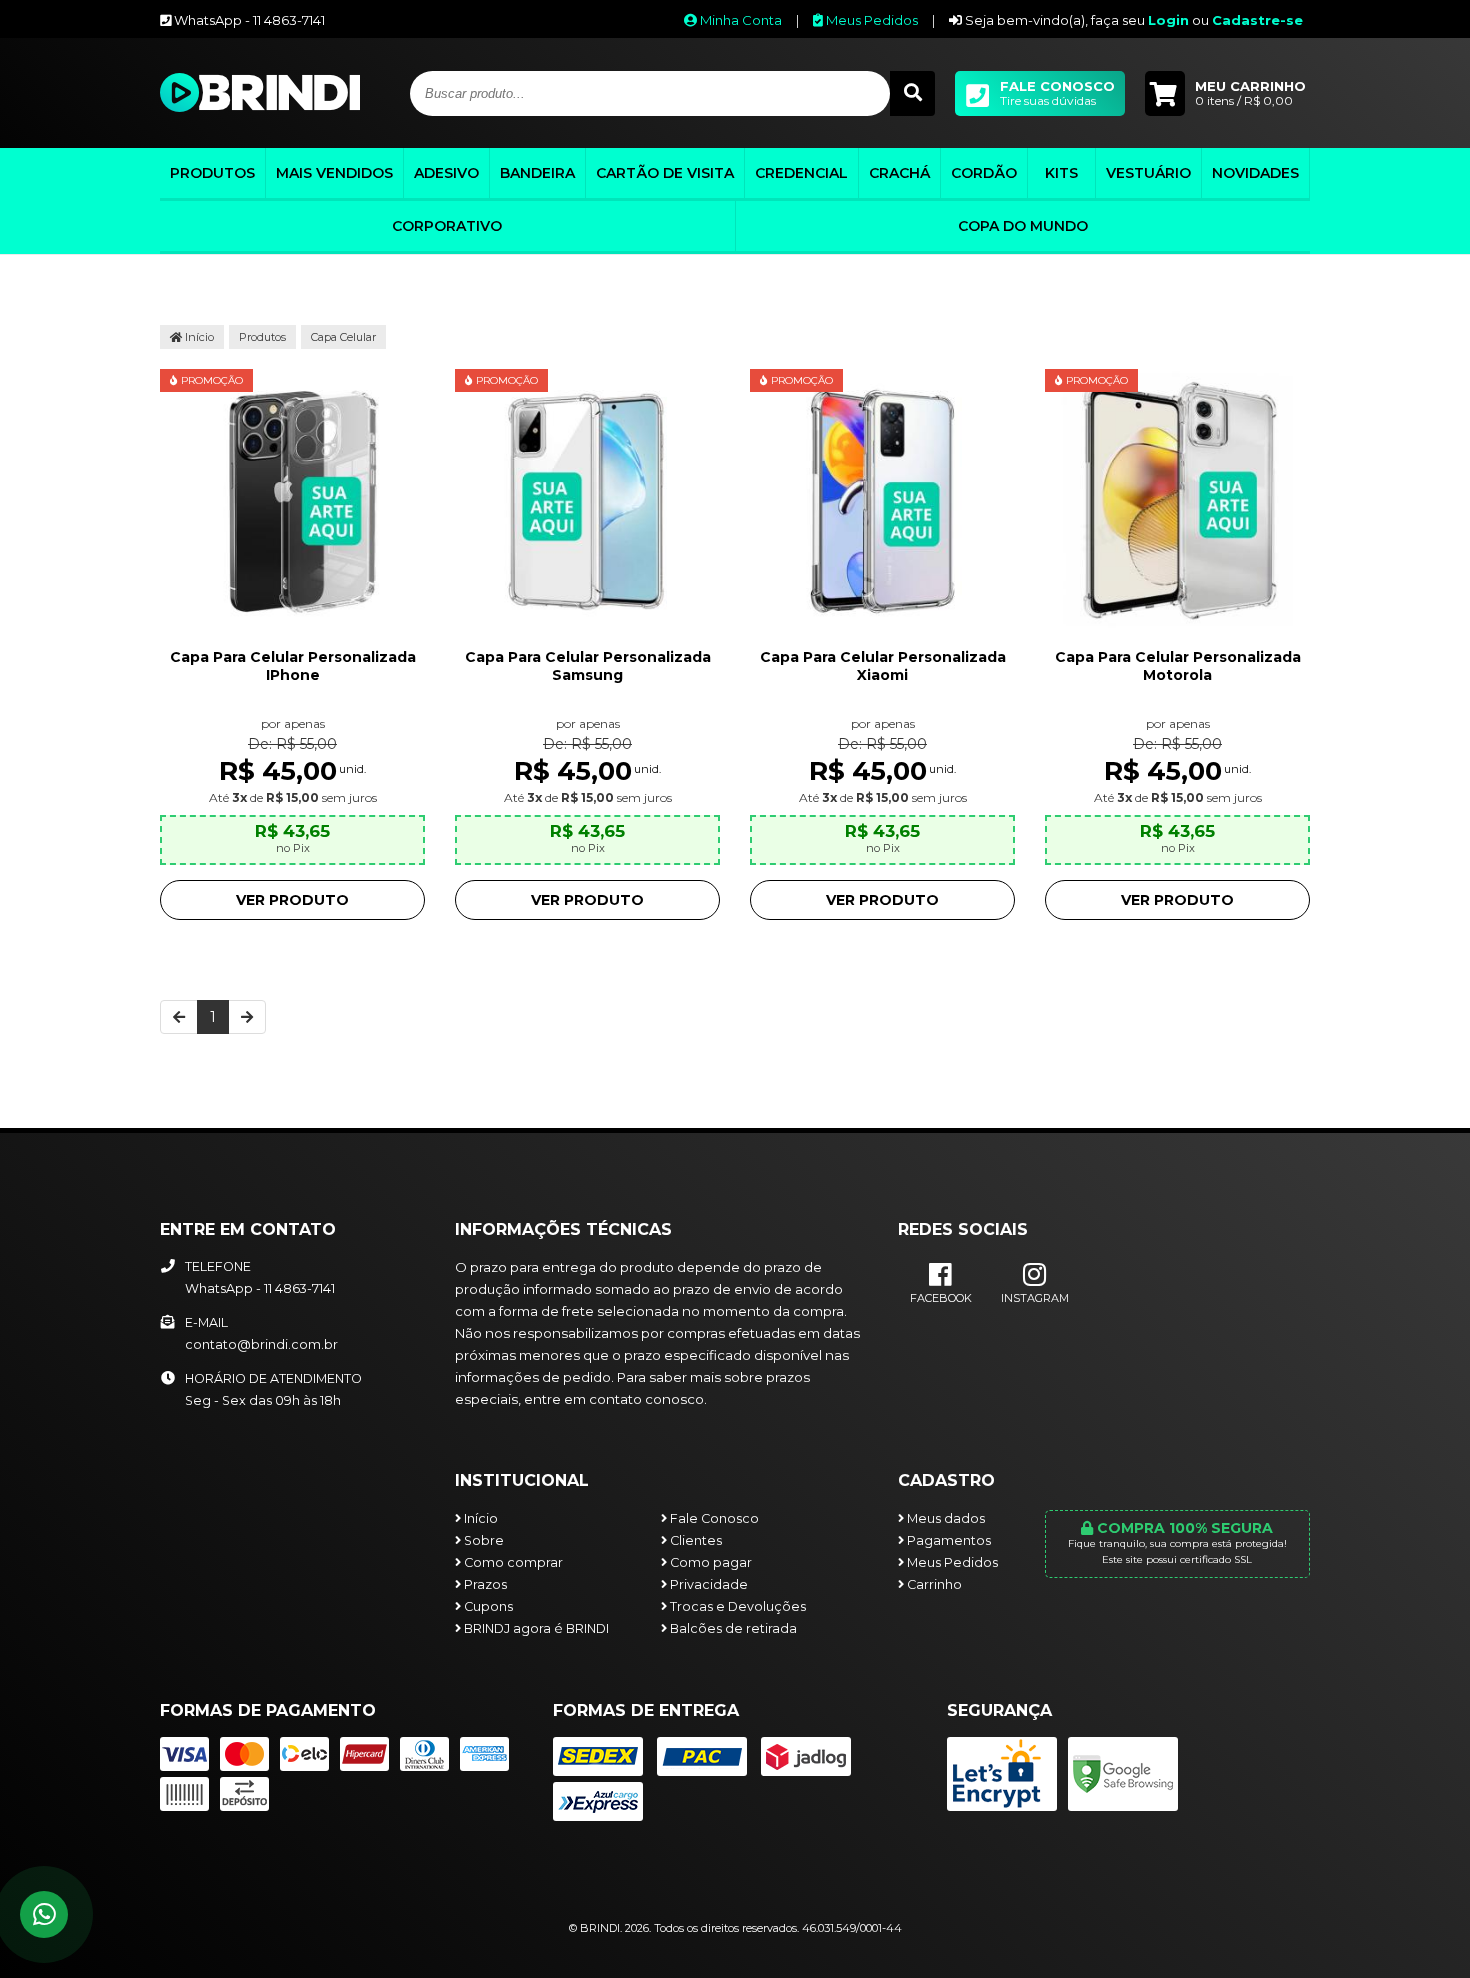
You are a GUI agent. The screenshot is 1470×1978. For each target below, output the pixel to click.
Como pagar (709, 1562)
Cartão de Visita (665, 173)
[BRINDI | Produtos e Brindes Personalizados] (260, 107)
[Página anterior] (179, 1017)
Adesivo (446, 173)
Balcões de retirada (732, 1628)
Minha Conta (739, 20)
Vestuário (1148, 173)
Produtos (212, 173)
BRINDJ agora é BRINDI (535, 1628)
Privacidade (707, 1584)
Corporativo (447, 226)
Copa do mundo (1023, 226)
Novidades (1255, 173)
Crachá (899, 173)
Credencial (801, 173)
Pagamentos (947, 1540)
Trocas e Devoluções (736, 1606)
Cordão (984, 173)
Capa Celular (343, 337)
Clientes (694, 1540)
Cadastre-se (1257, 20)
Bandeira (537, 173)
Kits (1061, 173)
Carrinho (933, 1584)
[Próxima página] (247, 1017)
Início (198, 337)
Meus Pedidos (870, 20)
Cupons (487, 1606)
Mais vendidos (334, 173)
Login (1168, 20)
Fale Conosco (713, 1518)
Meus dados (944, 1518)
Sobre (482, 1540)
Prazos (484, 1584)
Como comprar (512, 1562)
